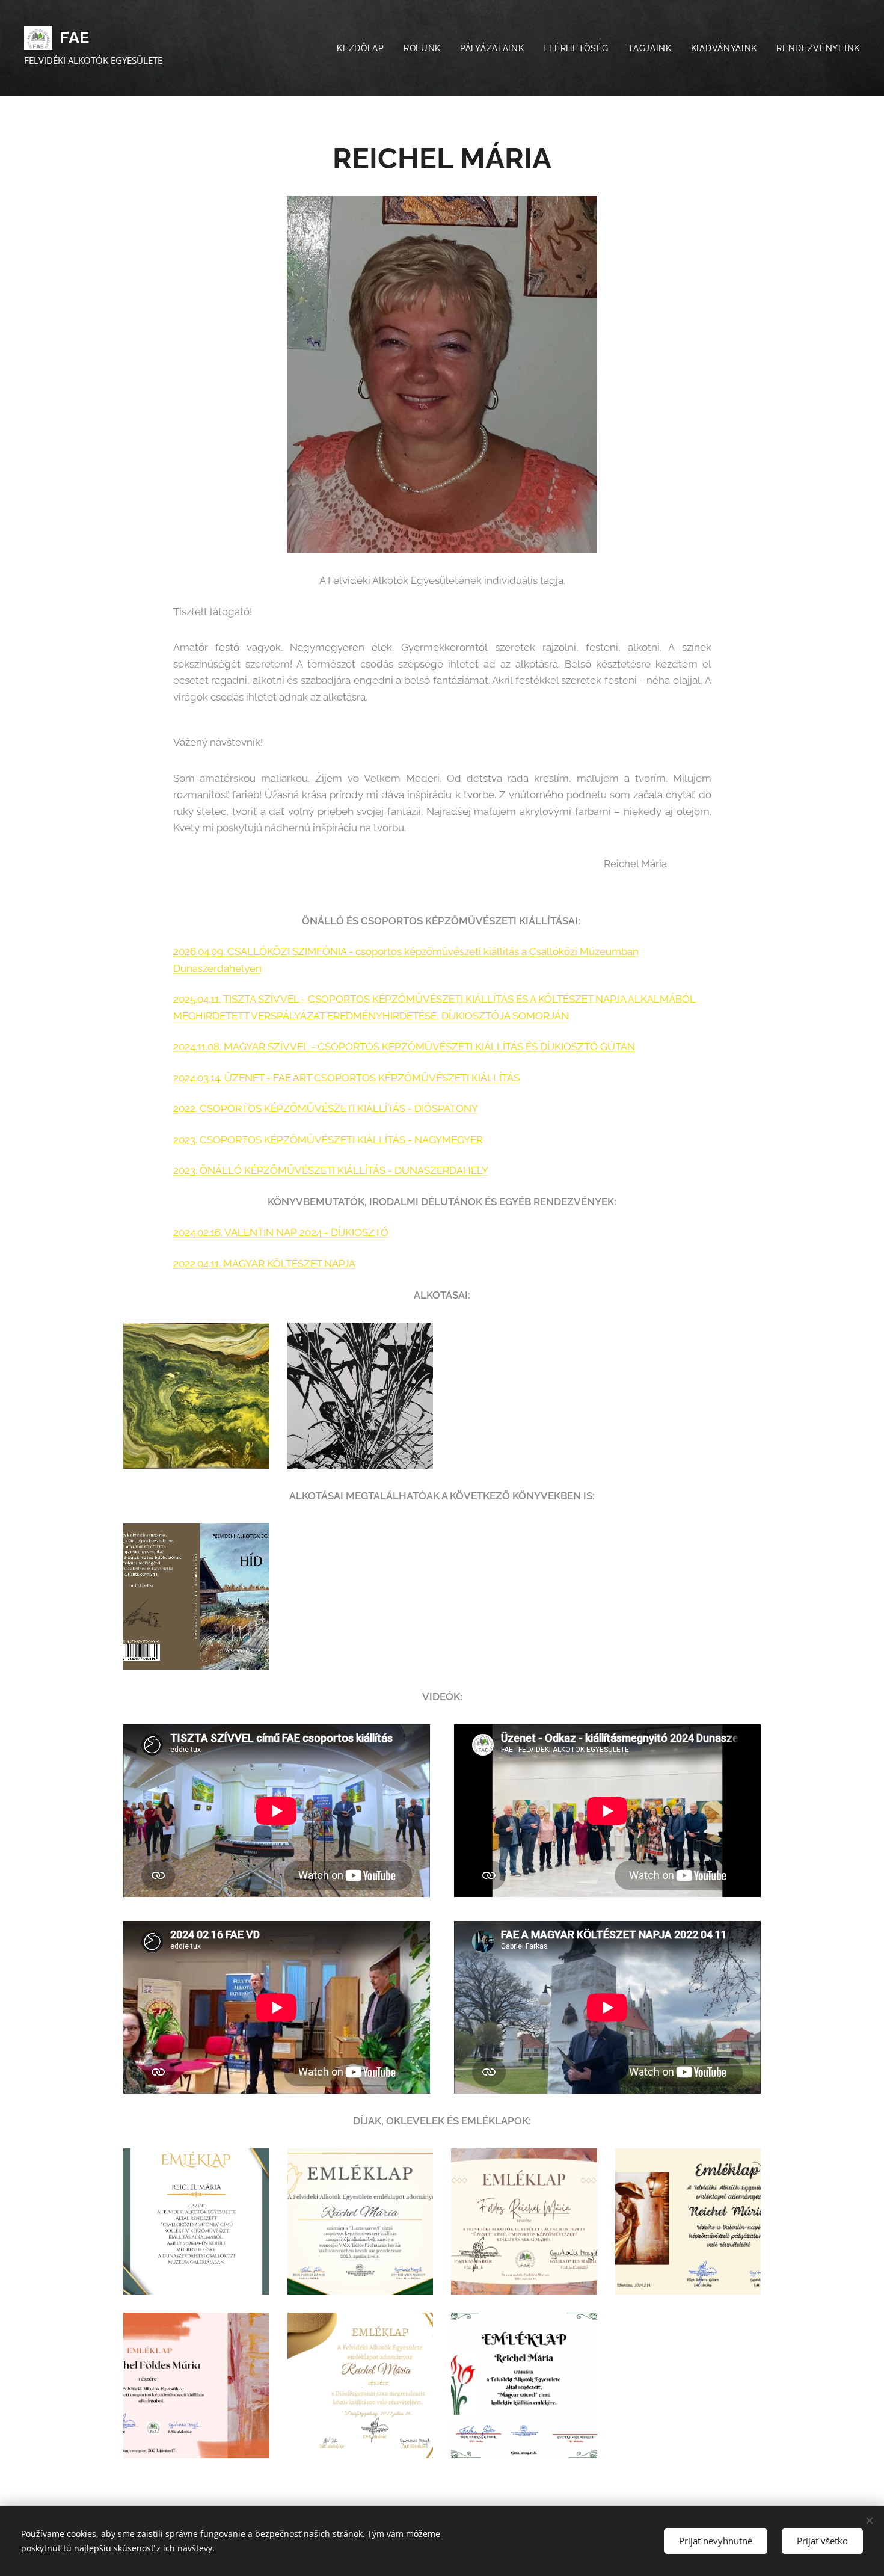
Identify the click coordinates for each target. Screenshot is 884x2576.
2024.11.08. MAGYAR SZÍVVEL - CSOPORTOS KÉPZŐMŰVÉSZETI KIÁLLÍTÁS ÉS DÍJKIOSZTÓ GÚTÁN (404, 1047)
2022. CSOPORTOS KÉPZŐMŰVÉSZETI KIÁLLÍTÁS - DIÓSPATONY (326, 1108)
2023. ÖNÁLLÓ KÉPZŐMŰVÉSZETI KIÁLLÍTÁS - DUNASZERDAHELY (331, 1170)
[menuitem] (364, 48)
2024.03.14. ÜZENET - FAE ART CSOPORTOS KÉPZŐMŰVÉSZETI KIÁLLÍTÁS (346, 1078)
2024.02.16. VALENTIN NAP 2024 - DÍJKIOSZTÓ (281, 1232)
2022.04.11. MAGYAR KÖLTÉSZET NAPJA (264, 1264)
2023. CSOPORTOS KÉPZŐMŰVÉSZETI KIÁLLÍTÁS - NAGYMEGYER (328, 1140)
